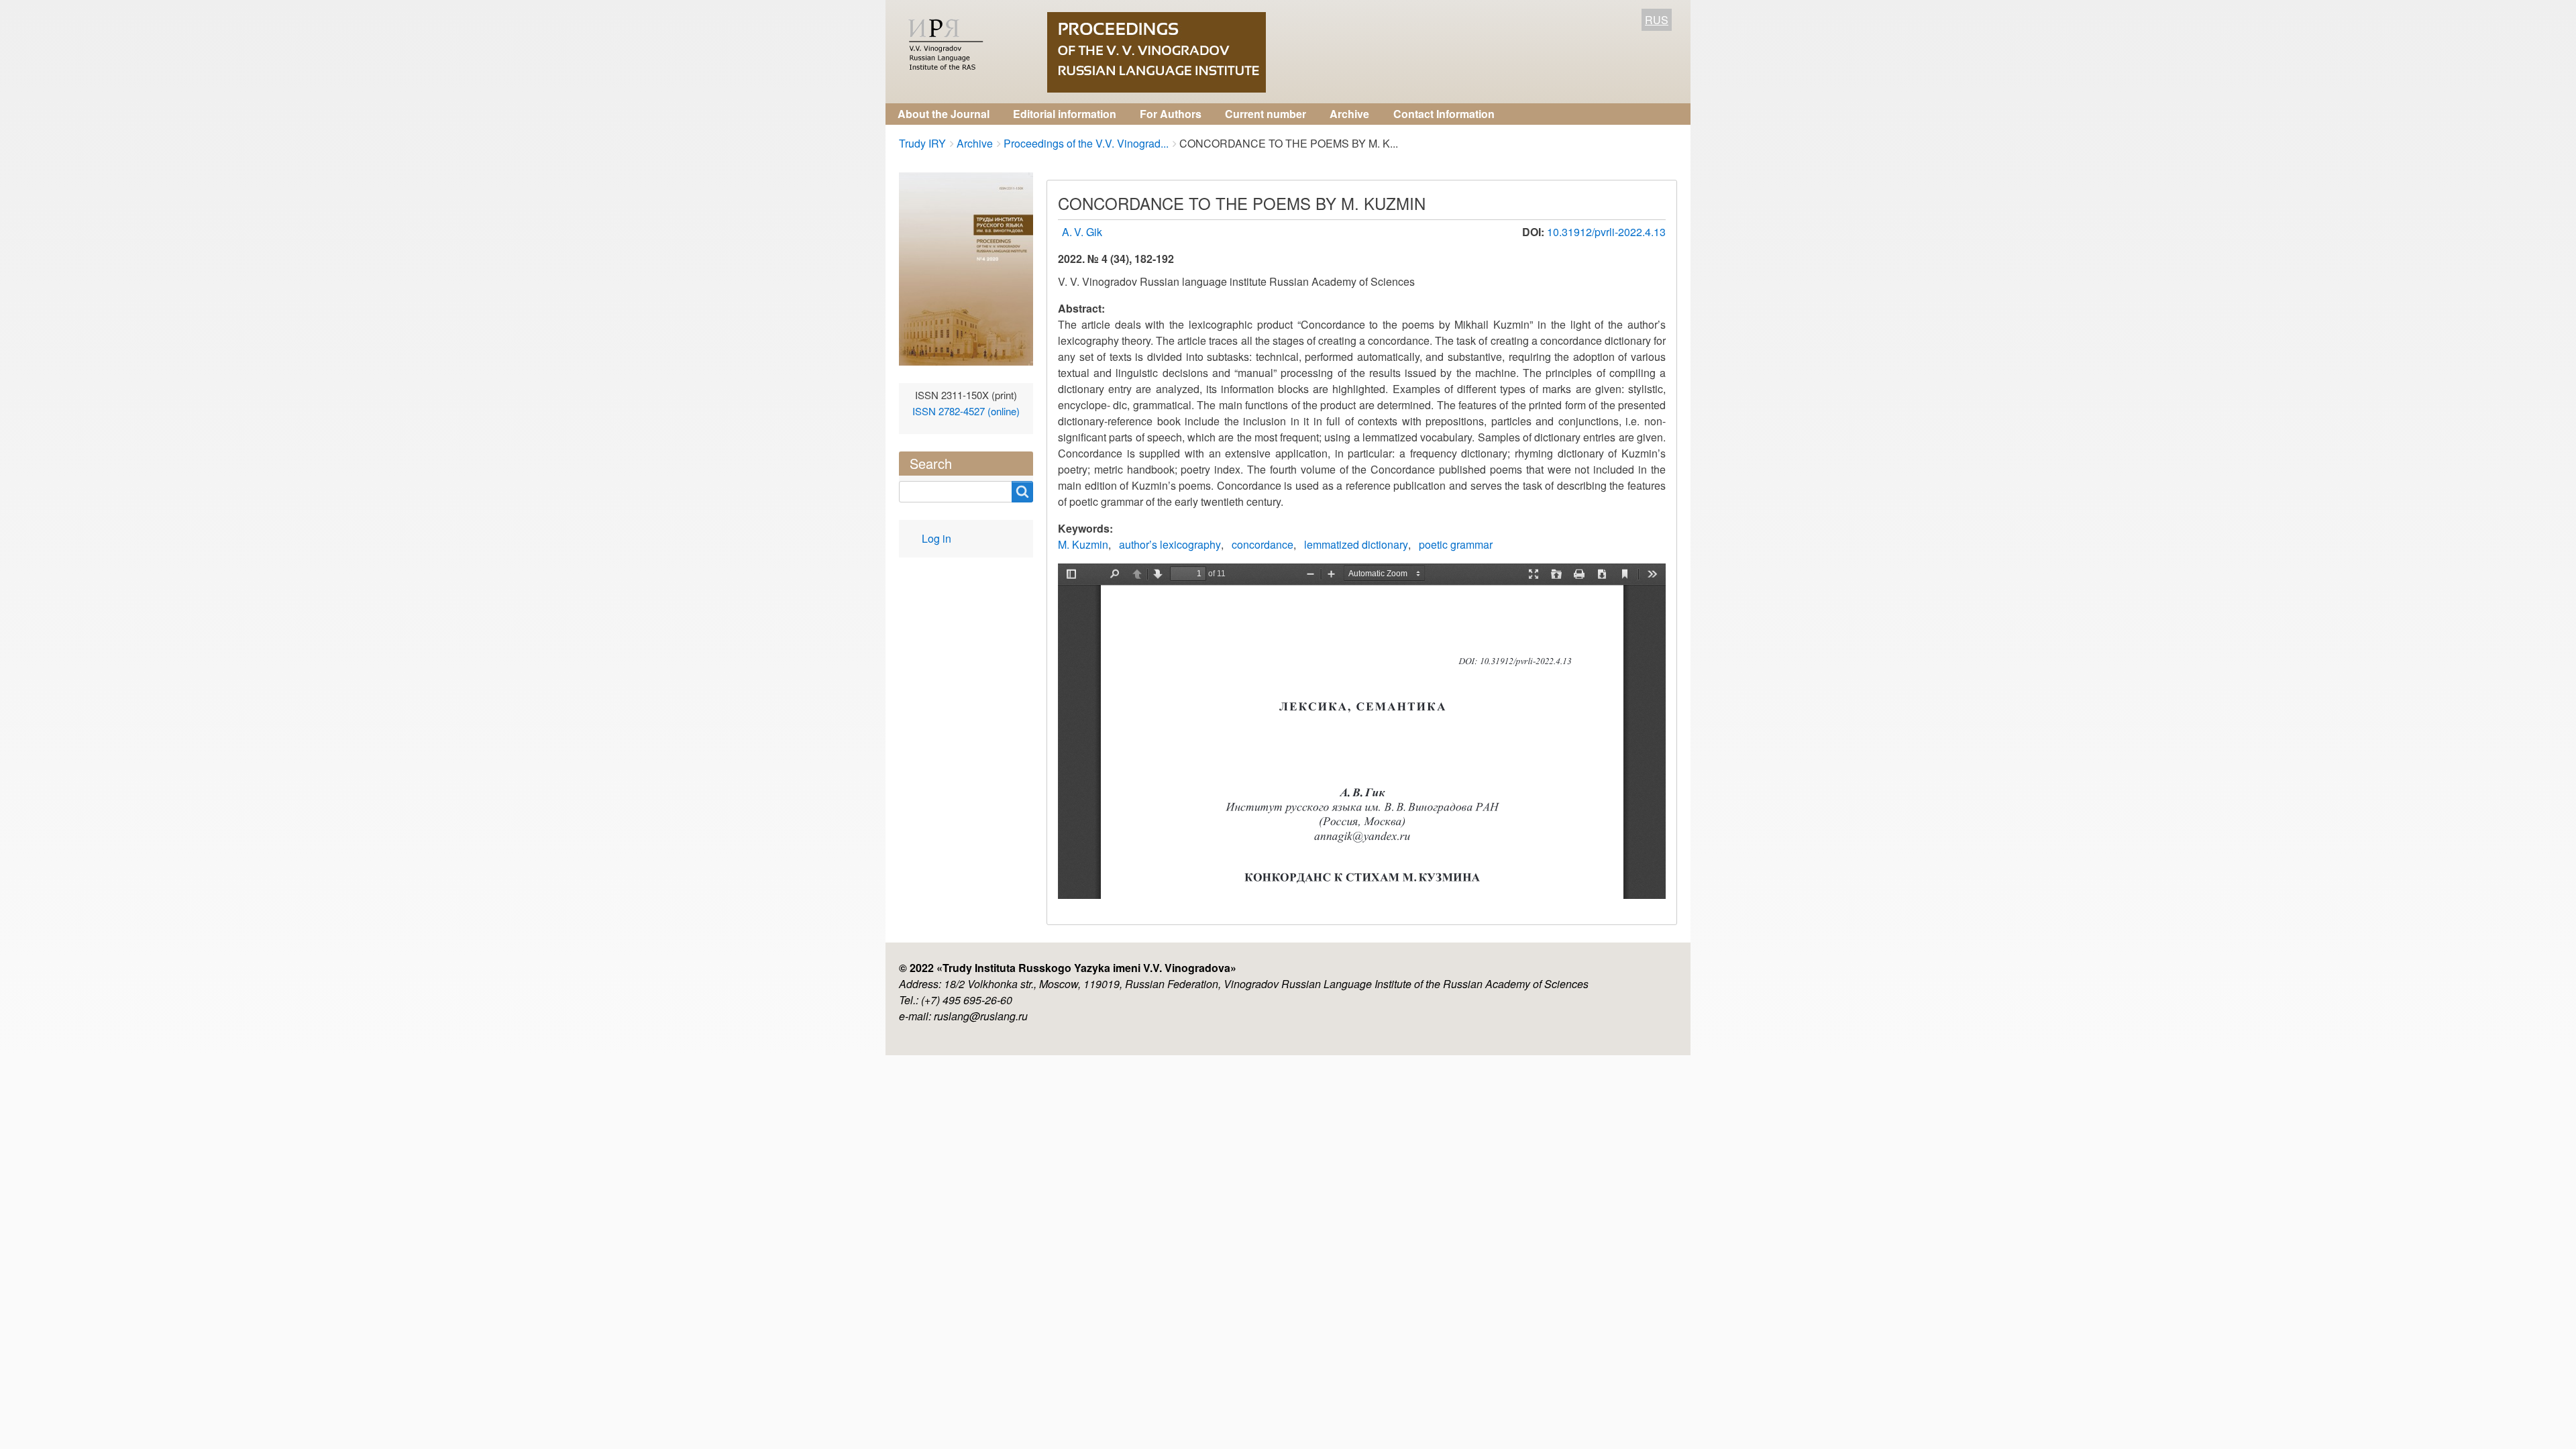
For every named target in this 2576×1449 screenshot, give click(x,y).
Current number (1266, 114)
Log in (936, 538)
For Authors (1171, 114)
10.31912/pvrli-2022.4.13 (1606, 232)
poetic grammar (1456, 544)
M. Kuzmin (1083, 544)
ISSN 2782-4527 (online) (966, 411)
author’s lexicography (1170, 544)
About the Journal (944, 114)
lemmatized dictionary (1356, 544)
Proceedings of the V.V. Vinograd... (1086, 143)
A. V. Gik (1082, 232)
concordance (1263, 544)
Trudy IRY (922, 143)
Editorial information (1065, 114)
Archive (1349, 114)
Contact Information (1444, 114)
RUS (1657, 20)
